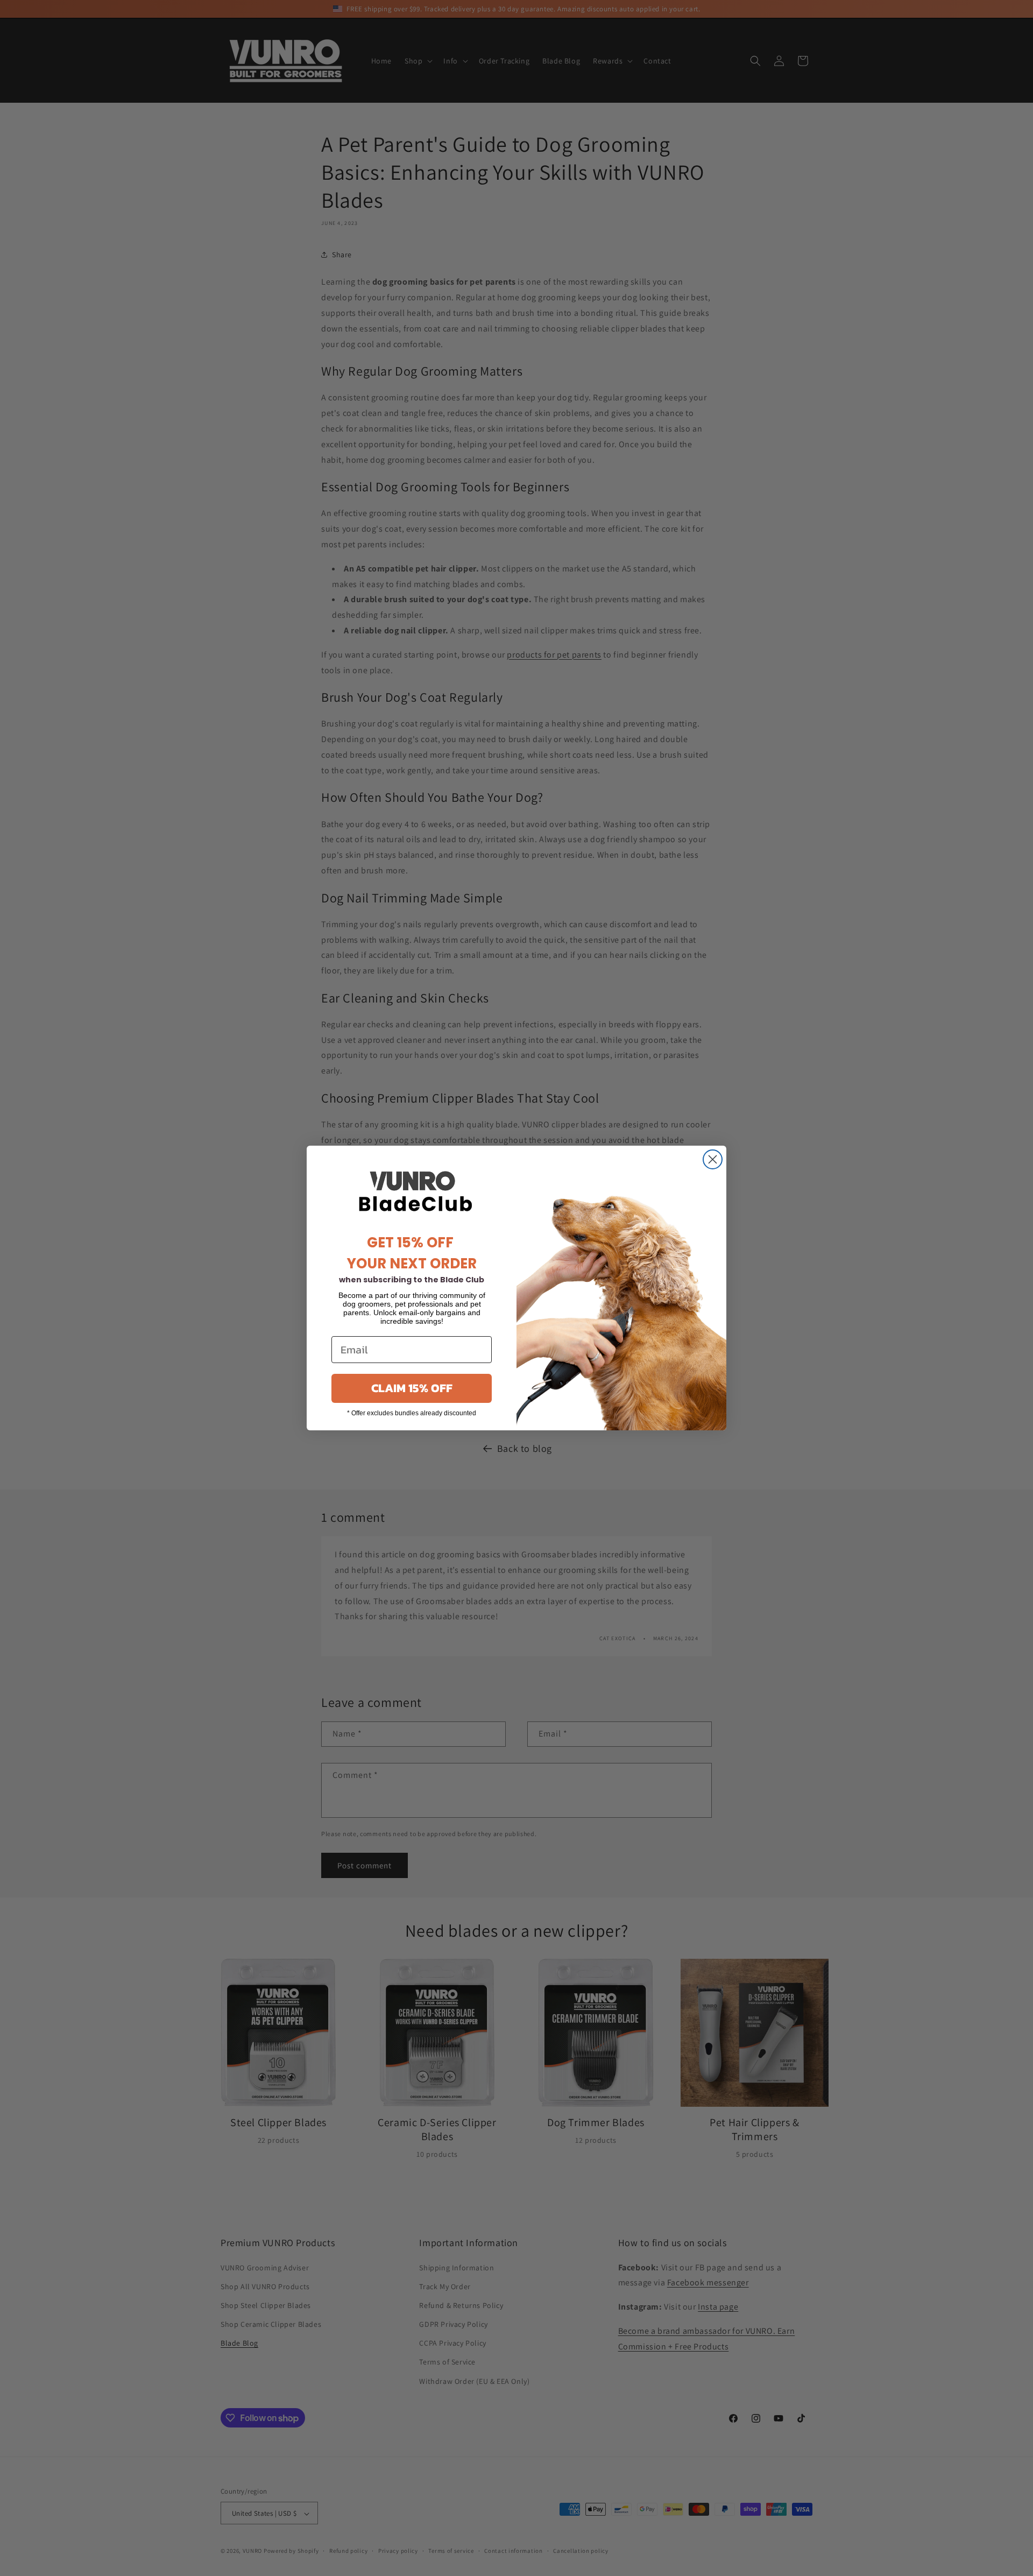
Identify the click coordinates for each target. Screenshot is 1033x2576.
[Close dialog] (713, 1159)
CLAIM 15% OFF (412, 1388)
